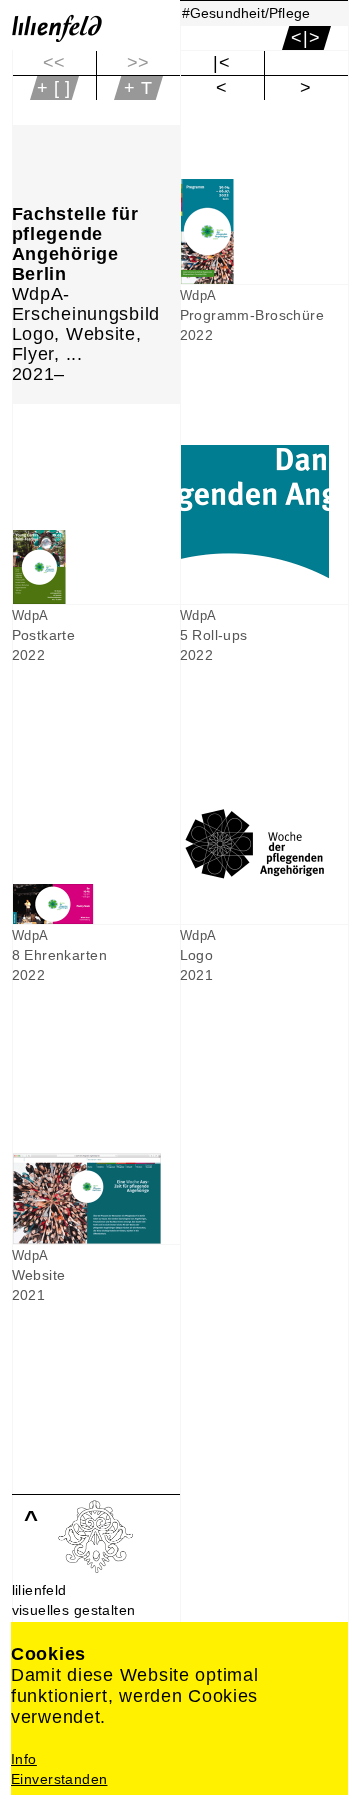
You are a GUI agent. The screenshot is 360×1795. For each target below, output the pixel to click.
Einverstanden (59, 1779)
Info (24, 1759)
